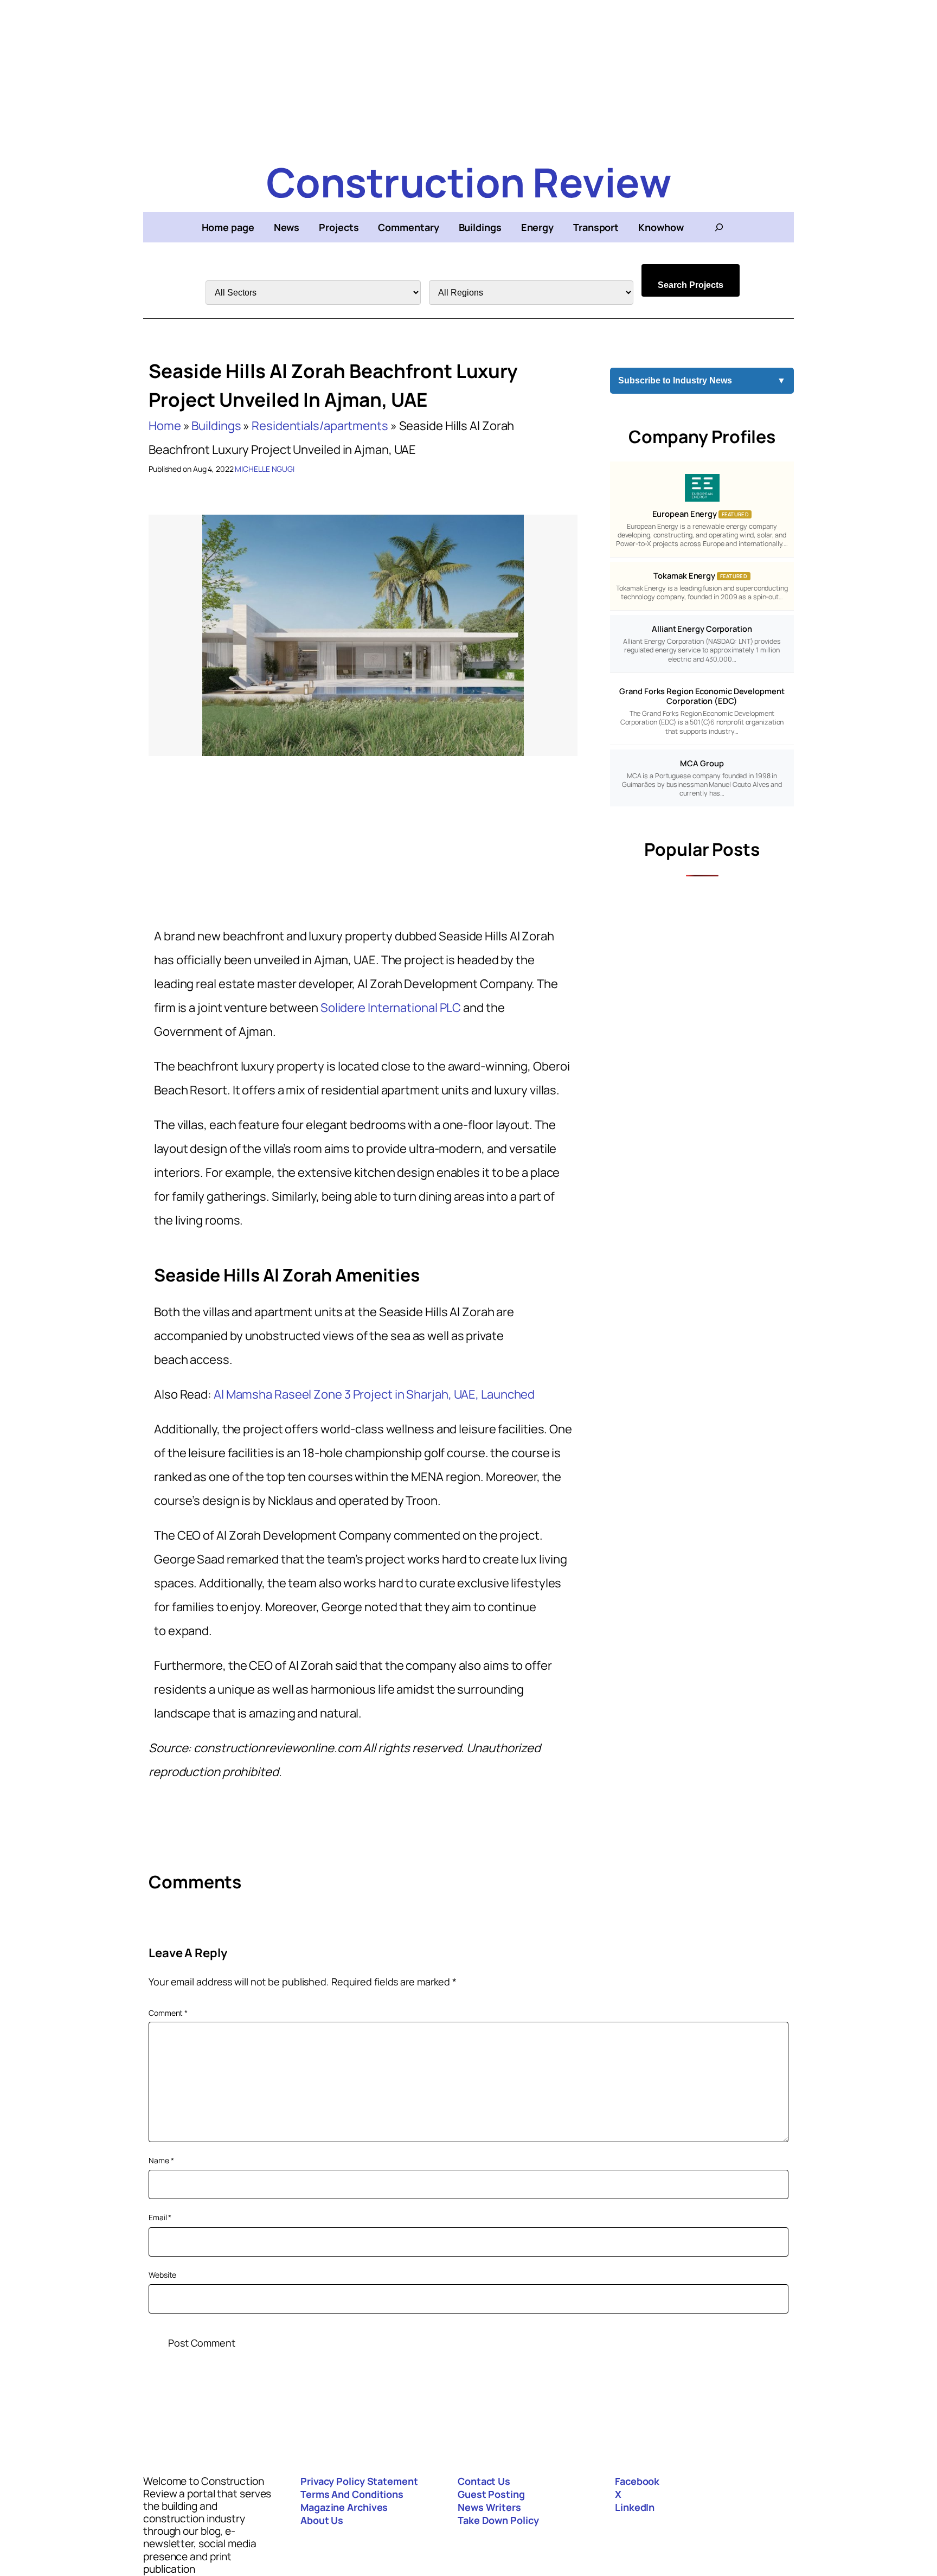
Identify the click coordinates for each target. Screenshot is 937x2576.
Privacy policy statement (359, 2481)
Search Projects (691, 285)
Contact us (484, 2481)
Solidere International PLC (391, 1008)
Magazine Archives (344, 2507)
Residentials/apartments (320, 426)
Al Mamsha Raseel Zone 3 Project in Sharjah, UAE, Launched (374, 1394)
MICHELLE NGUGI (265, 469)
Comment (168, 2013)
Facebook (637, 2481)
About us (322, 2520)
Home (165, 426)
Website (162, 2275)
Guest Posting (491, 2494)
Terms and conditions (352, 2494)
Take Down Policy (498, 2520)
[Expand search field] (719, 227)
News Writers (489, 2507)
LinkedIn (635, 2507)
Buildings (216, 426)
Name (161, 2160)
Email (160, 2217)
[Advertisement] (468, 76)
